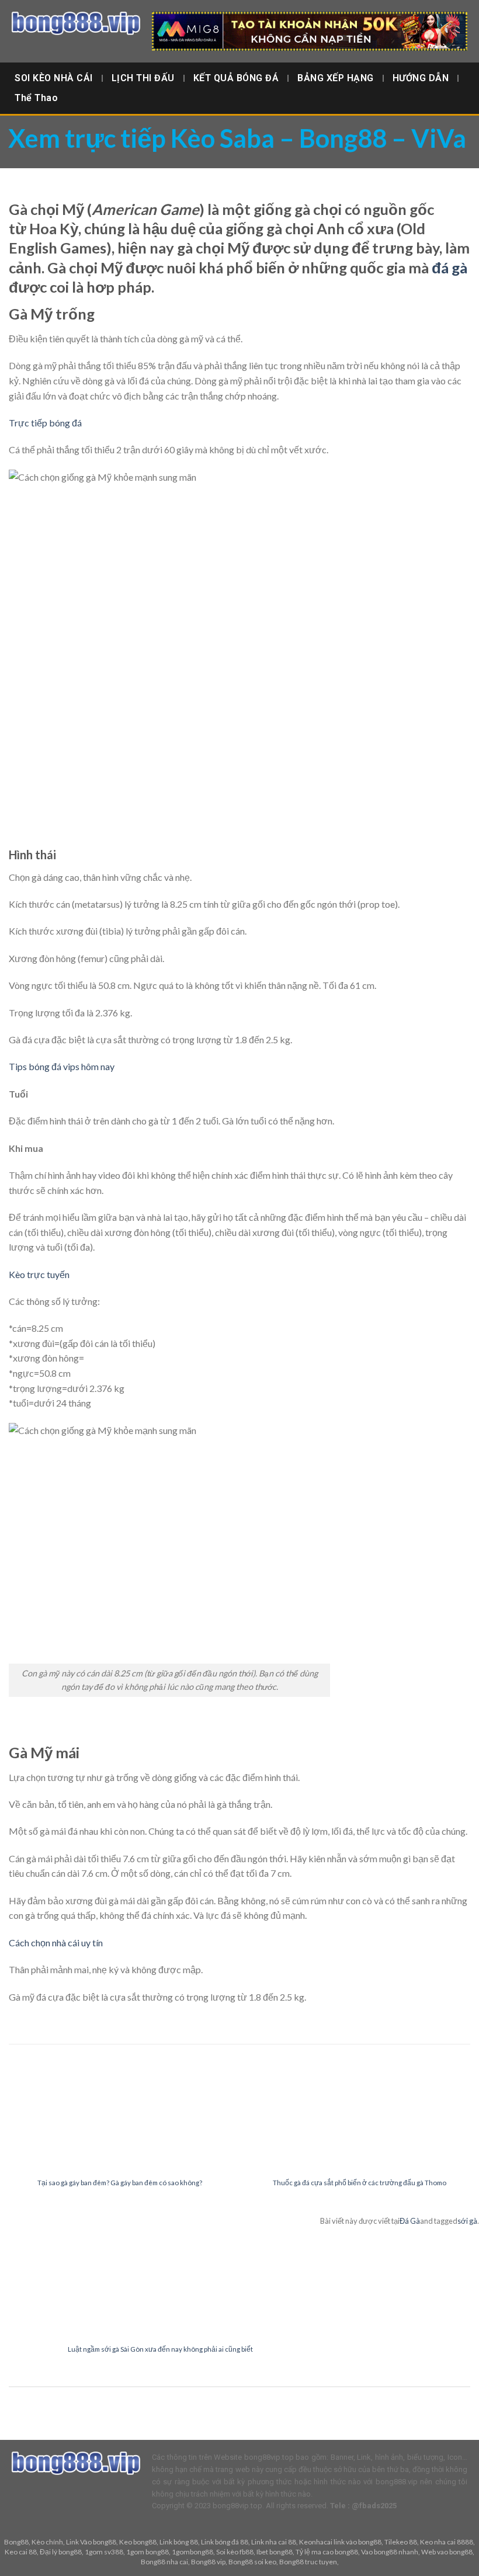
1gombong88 (192, 2552)
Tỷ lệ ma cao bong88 (327, 2552)
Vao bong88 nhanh (390, 2552)
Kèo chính (47, 2542)
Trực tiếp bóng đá (45, 423)
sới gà (467, 2221)
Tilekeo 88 (401, 2542)
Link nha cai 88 (274, 2542)
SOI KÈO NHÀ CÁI (54, 78)
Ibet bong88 (275, 2552)
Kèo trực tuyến (39, 1274)
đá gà (450, 268)
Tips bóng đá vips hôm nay (62, 1066)
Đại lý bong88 (61, 2552)
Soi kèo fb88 (235, 2552)
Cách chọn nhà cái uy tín (56, 1943)
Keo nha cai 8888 (447, 2542)
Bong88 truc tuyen (308, 2562)
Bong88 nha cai (164, 2562)
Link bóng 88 (179, 2542)
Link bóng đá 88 (225, 2542)
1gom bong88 (147, 2552)
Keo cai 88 (21, 2552)
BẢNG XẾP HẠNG (336, 78)
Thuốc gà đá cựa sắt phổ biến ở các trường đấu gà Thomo (360, 2183)
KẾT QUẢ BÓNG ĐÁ (236, 78)
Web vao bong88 (447, 2552)
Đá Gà (410, 2221)
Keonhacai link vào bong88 (340, 2542)
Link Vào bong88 (91, 2542)
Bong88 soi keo (252, 2562)
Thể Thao (36, 98)
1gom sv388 (104, 2552)
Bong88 (16, 2542)
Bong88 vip (208, 2562)
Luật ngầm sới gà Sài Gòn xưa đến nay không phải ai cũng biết (160, 2349)
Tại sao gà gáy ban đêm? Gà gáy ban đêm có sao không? (120, 2183)
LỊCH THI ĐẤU (143, 78)
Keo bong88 (138, 2542)
